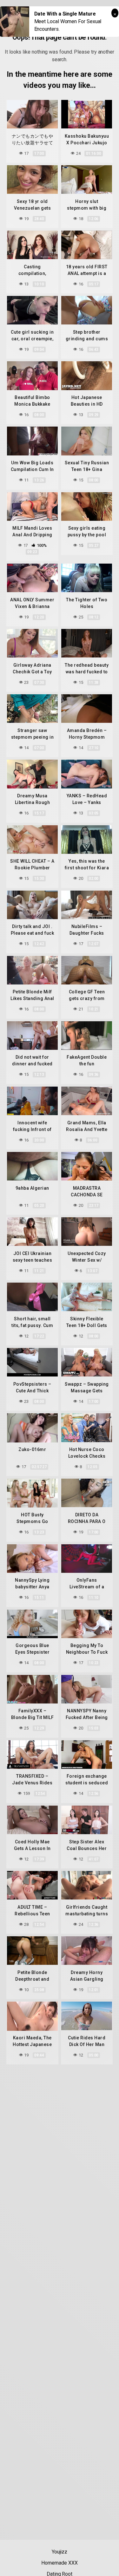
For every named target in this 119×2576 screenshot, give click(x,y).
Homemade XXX (59, 2563)
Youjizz (60, 2552)
